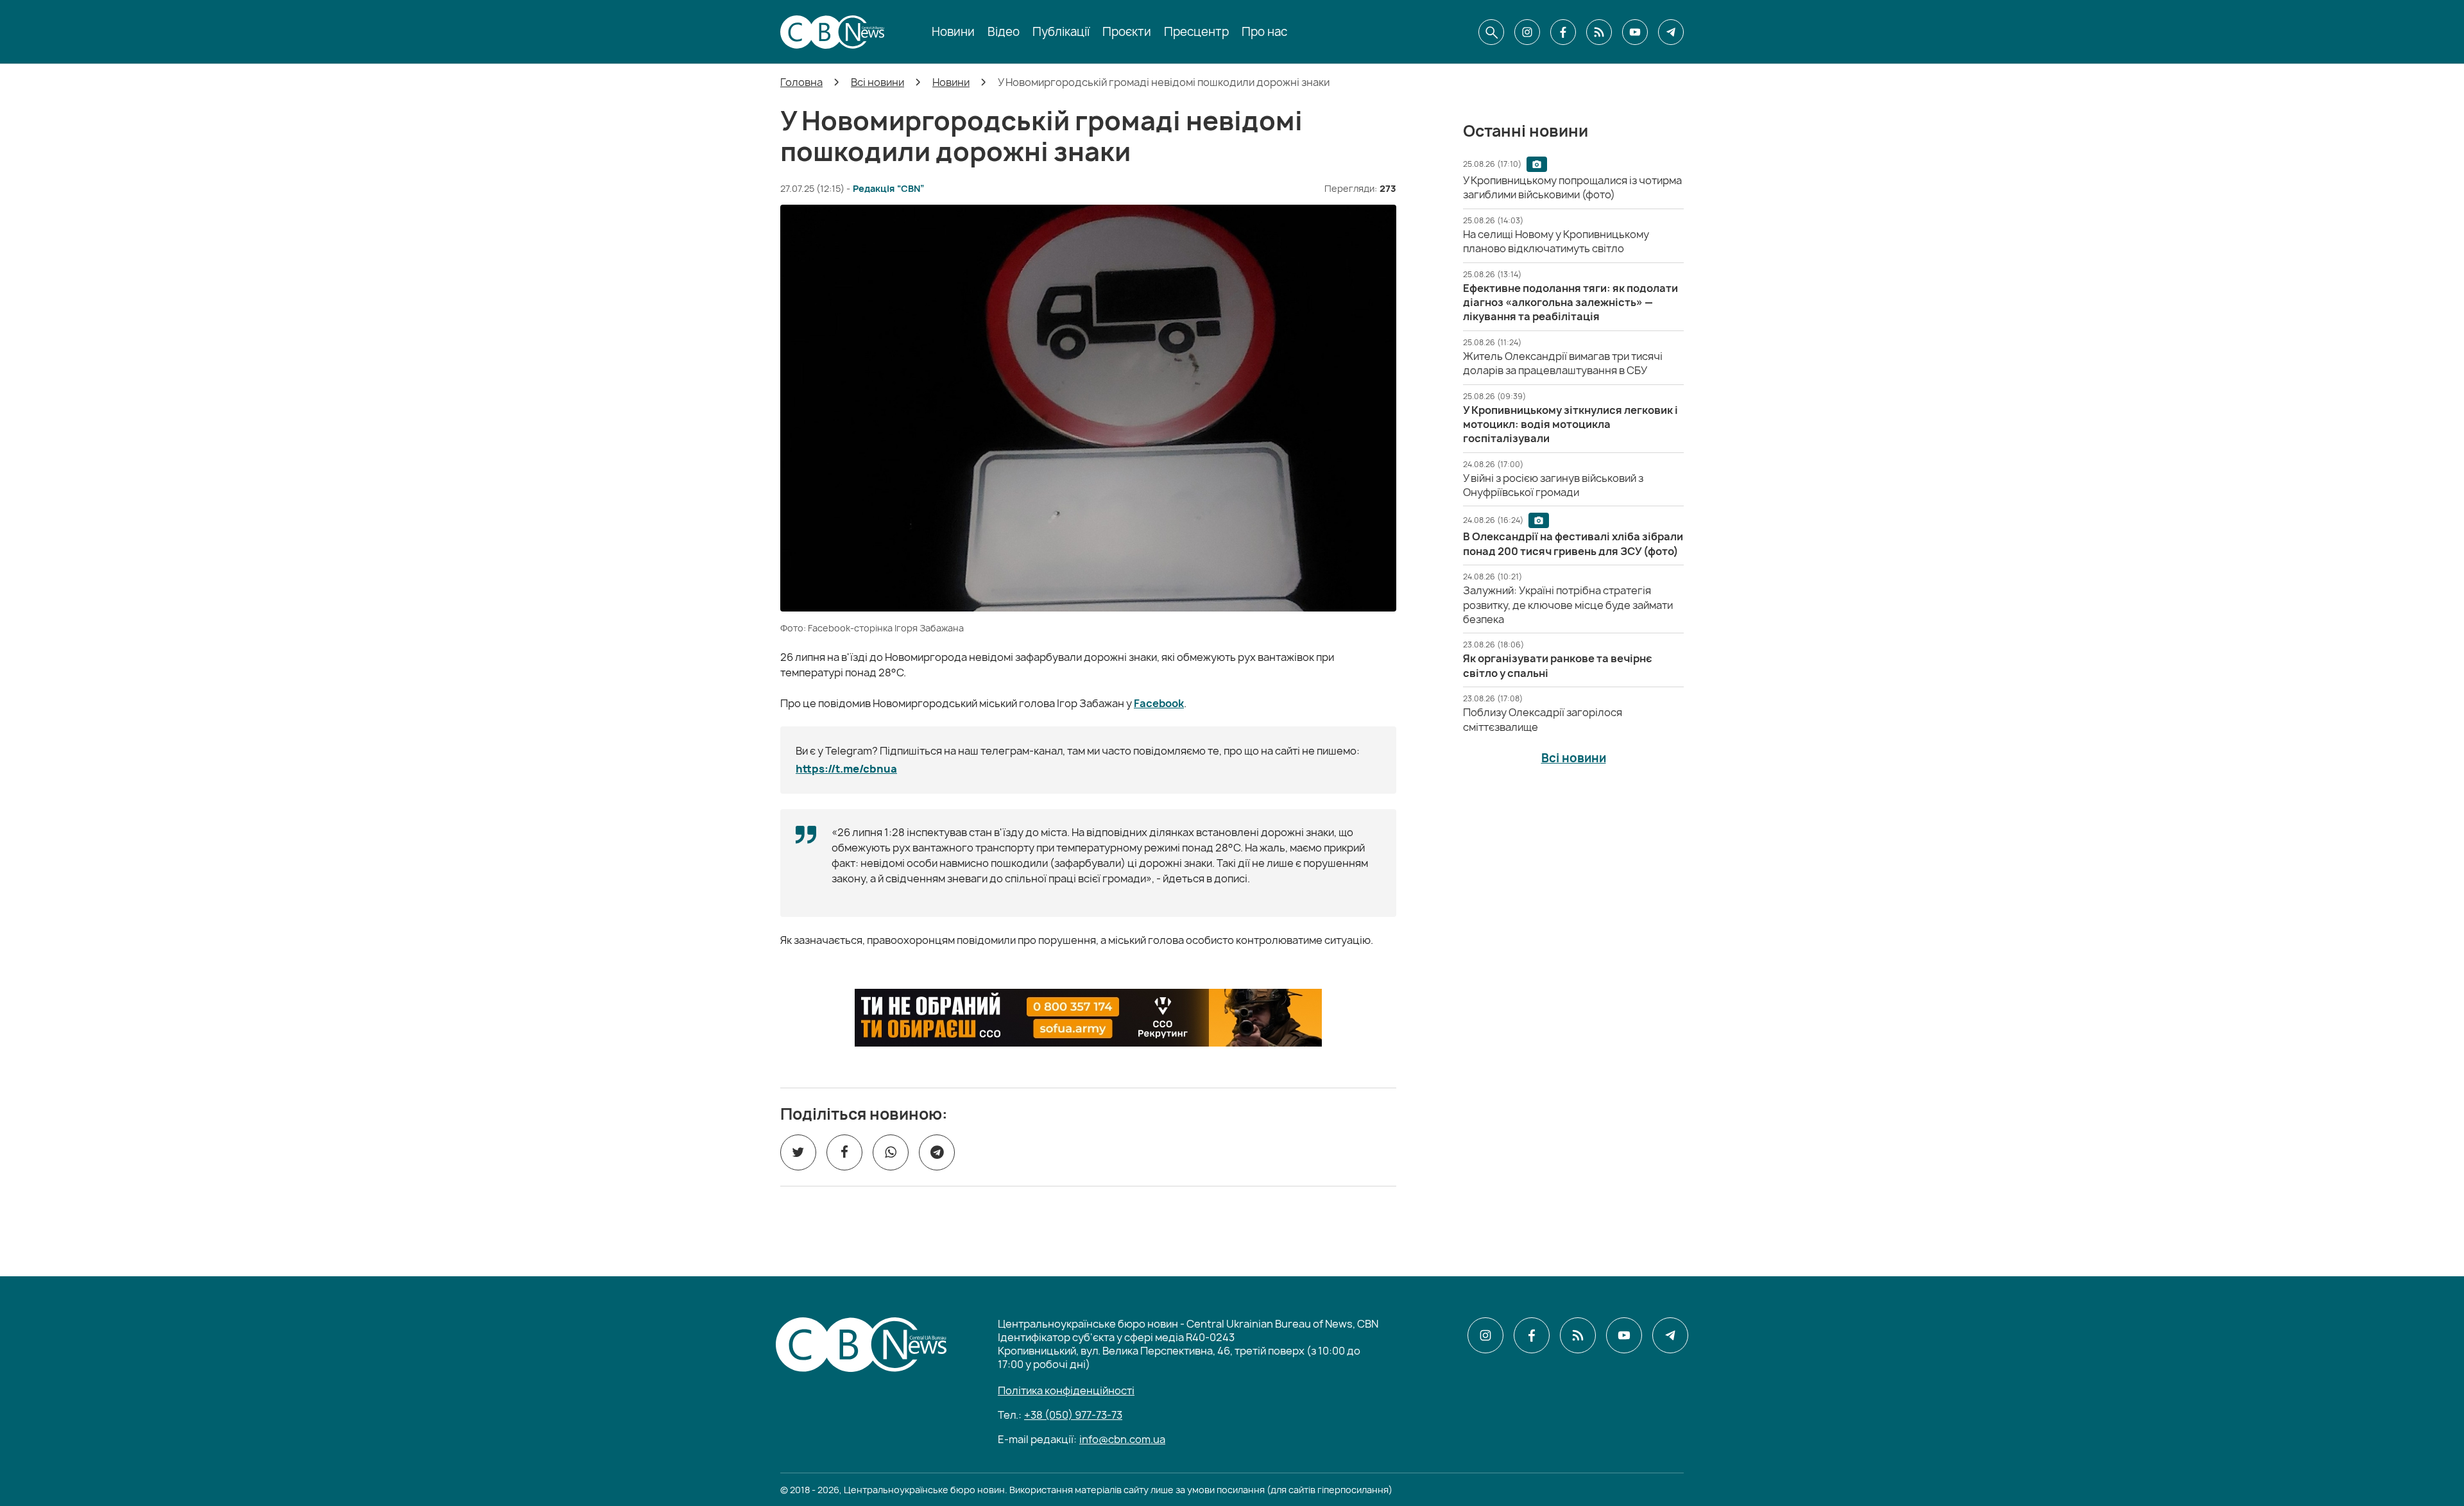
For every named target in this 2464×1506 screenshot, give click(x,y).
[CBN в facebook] (1563, 32)
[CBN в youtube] (1635, 32)
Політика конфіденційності (1066, 1390)
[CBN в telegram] (1671, 32)
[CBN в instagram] (1527, 32)
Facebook (1159, 703)
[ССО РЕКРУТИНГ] (1088, 1018)
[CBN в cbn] (1599, 32)
